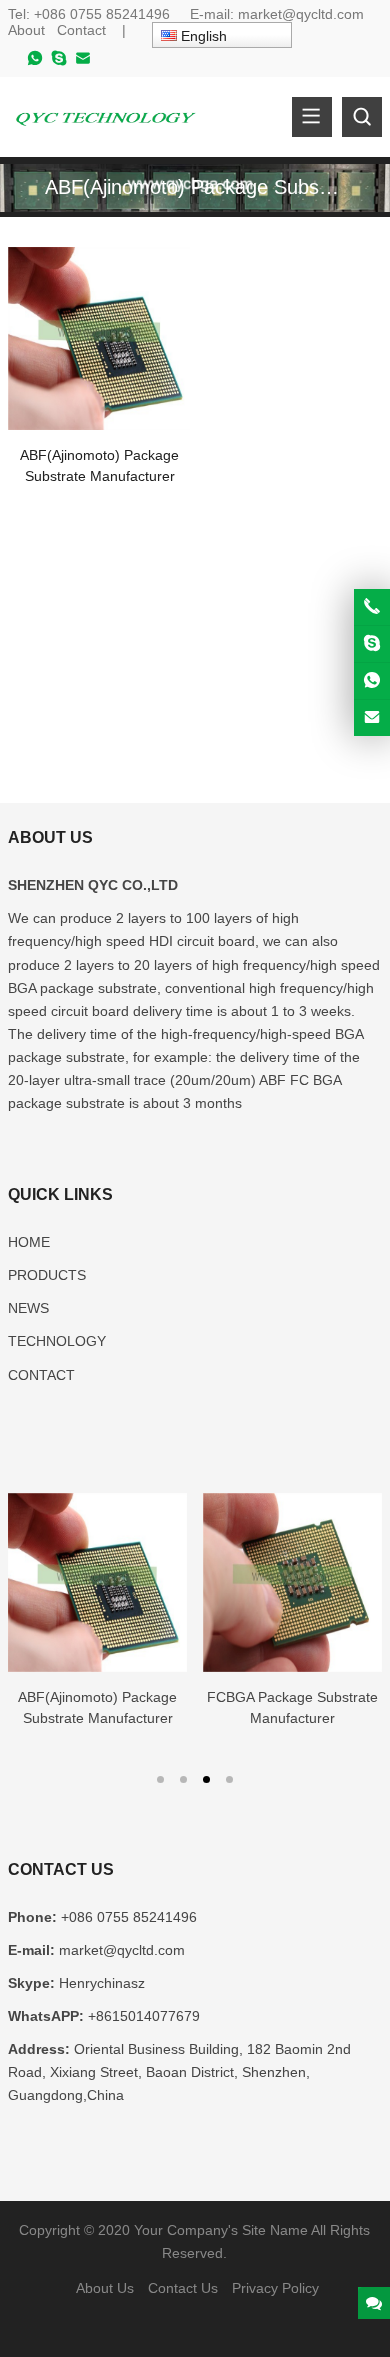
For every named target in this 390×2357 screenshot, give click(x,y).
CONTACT (41, 1375)
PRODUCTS (47, 1275)
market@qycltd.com (301, 14)
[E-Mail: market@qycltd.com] (372, 718)
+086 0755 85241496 (104, 14)
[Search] (362, 117)
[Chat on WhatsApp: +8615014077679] (372, 681)
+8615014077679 (144, 2016)
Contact (81, 30)
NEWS (28, 1308)
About (26, 30)
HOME (29, 1242)
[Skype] (59, 63)
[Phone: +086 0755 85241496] (372, 607)
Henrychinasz (102, 1983)
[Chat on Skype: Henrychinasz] (372, 644)
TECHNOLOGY (57, 1341)
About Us (105, 2288)
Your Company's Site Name (221, 2230)
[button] (160, 1778)
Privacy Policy (275, 2288)
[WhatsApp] (35, 63)
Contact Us (183, 2288)
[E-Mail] (83, 63)
